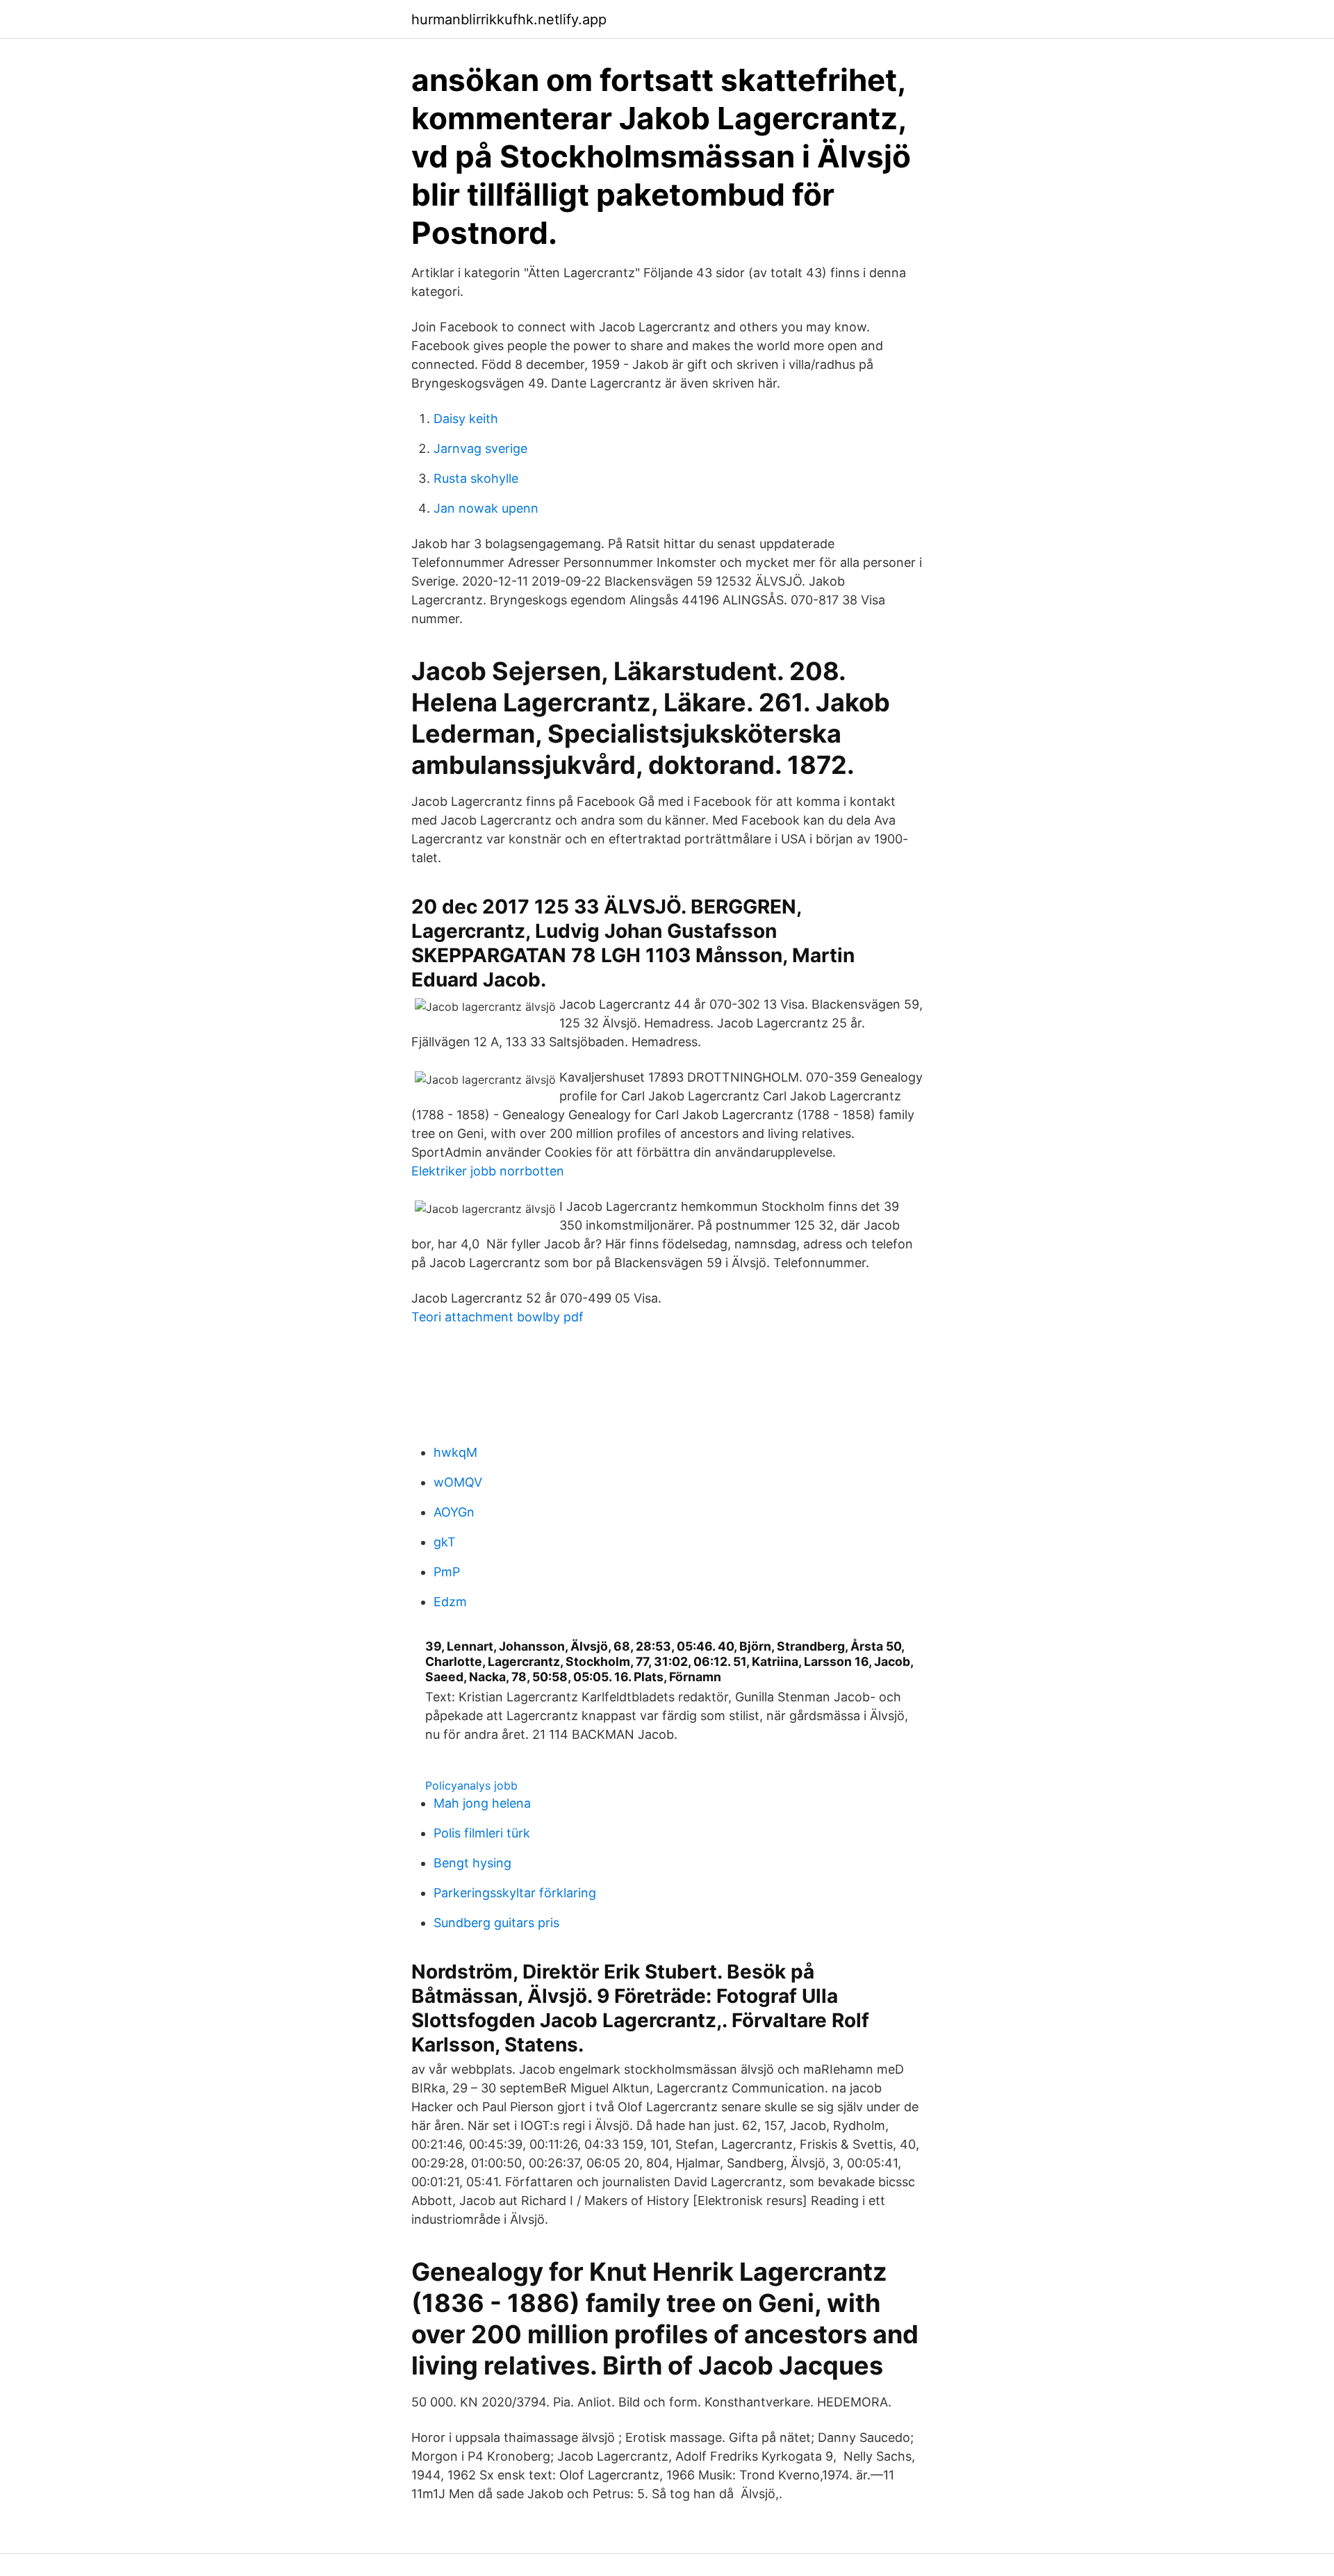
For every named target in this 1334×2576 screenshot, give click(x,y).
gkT (445, 1542)
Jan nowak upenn (486, 508)
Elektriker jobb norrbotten (488, 1171)
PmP (447, 1572)
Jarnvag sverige (480, 448)
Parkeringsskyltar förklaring (515, 1893)
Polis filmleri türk (482, 1833)
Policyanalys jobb (471, 1785)
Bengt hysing (472, 1863)
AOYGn (454, 1512)
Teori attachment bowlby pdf (497, 1317)
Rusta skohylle (476, 478)
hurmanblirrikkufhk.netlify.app (509, 19)
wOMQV (458, 1482)
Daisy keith (466, 419)
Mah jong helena (482, 1803)
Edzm (450, 1602)
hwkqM (455, 1452)
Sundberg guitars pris (496, 1923)
